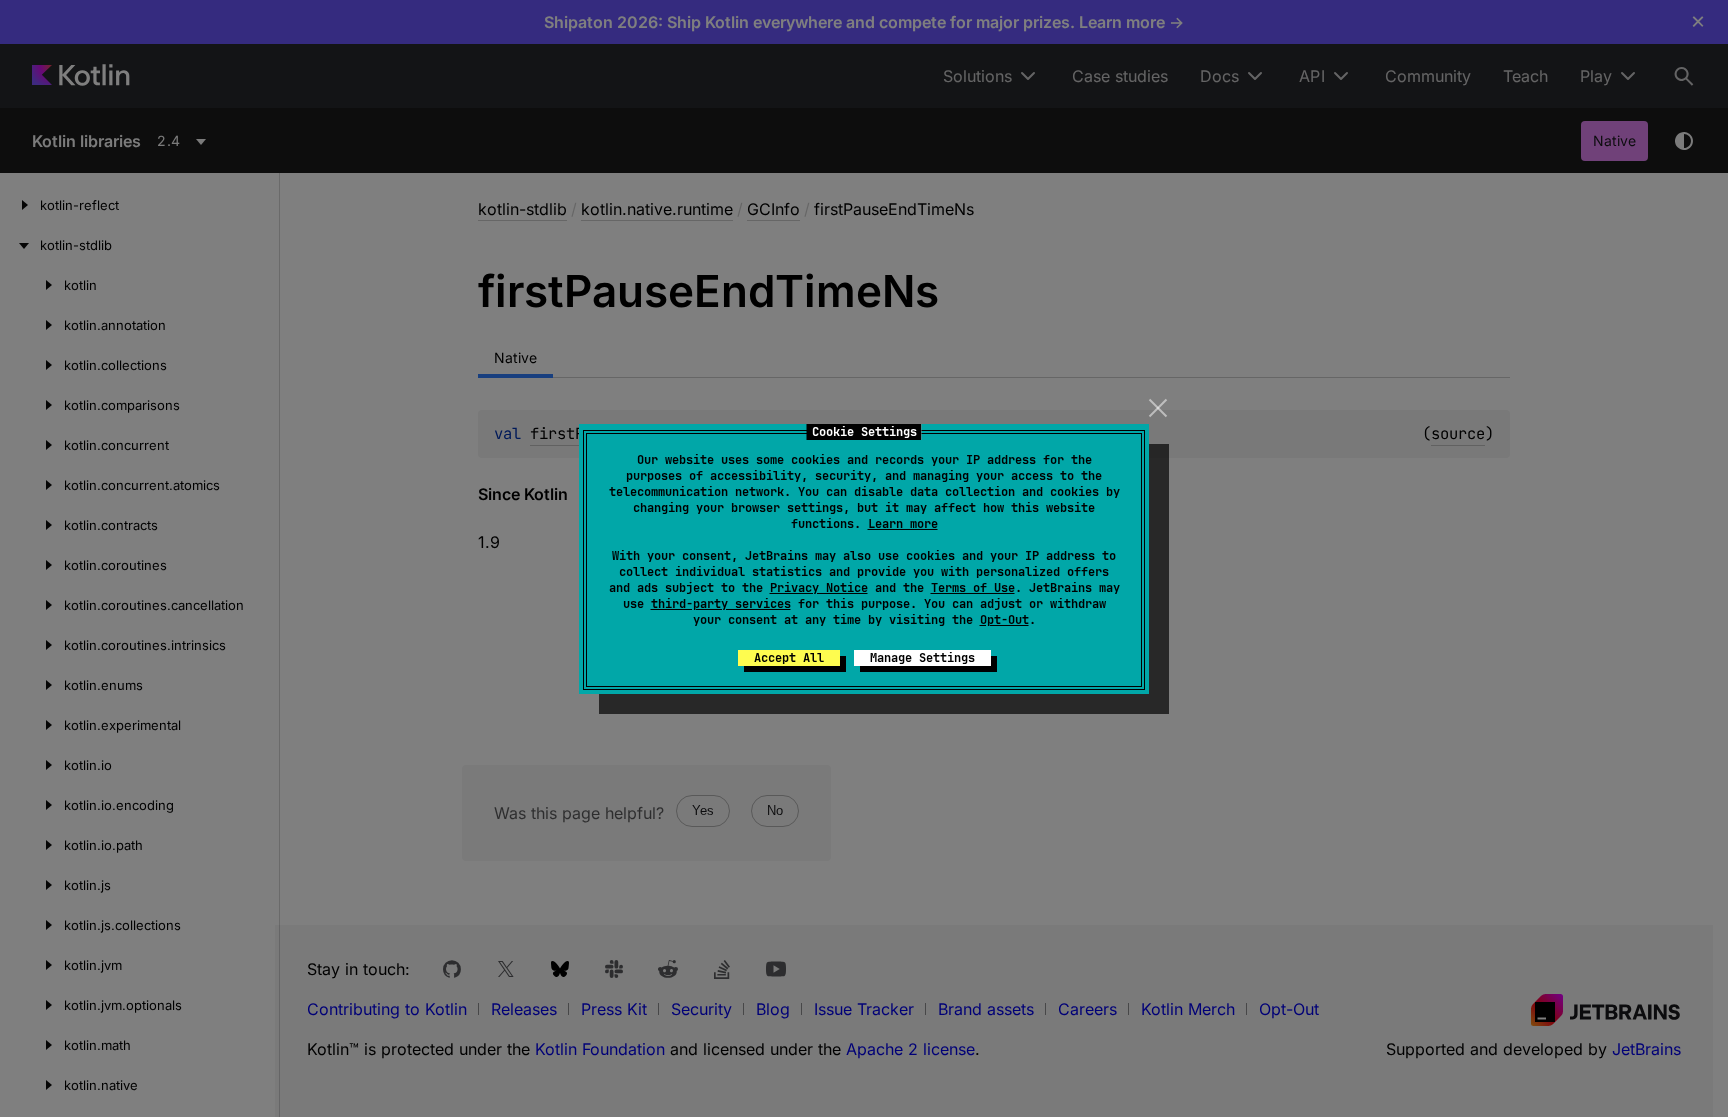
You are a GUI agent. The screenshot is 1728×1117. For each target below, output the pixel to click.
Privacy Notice (819, 588)
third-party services (721, 604)
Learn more (903, 524)
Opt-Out (1004, 620)
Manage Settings (922, 658)
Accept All (789, 658)
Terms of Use (973, 588)
